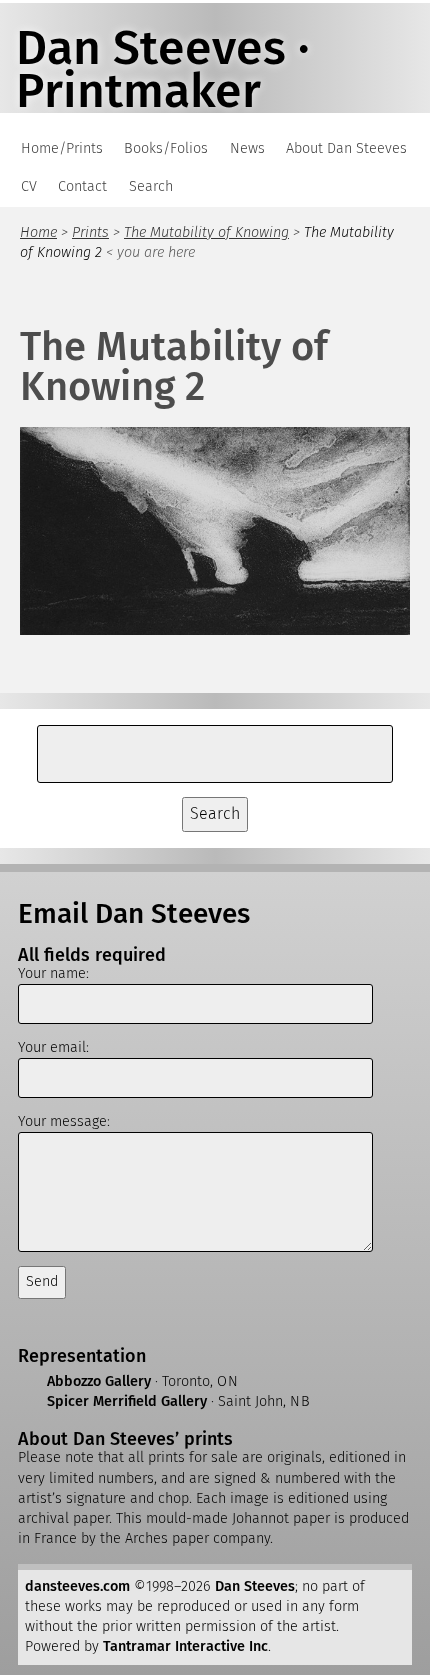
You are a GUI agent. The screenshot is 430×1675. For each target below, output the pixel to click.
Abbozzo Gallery (99, 1381)
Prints (90, 232)
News (247, 148)
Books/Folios (166, 148)
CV (29, 186)
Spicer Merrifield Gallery (127, 1401)
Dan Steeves (255, 1586)
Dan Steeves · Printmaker (163, 69)
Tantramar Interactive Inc (185, 1646)
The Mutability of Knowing (206, 232)
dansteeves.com (77, 1586)
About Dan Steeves (346, 148)
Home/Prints (62, 148)
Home (38, 232)
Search (151, 186)
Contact (82, 186)
